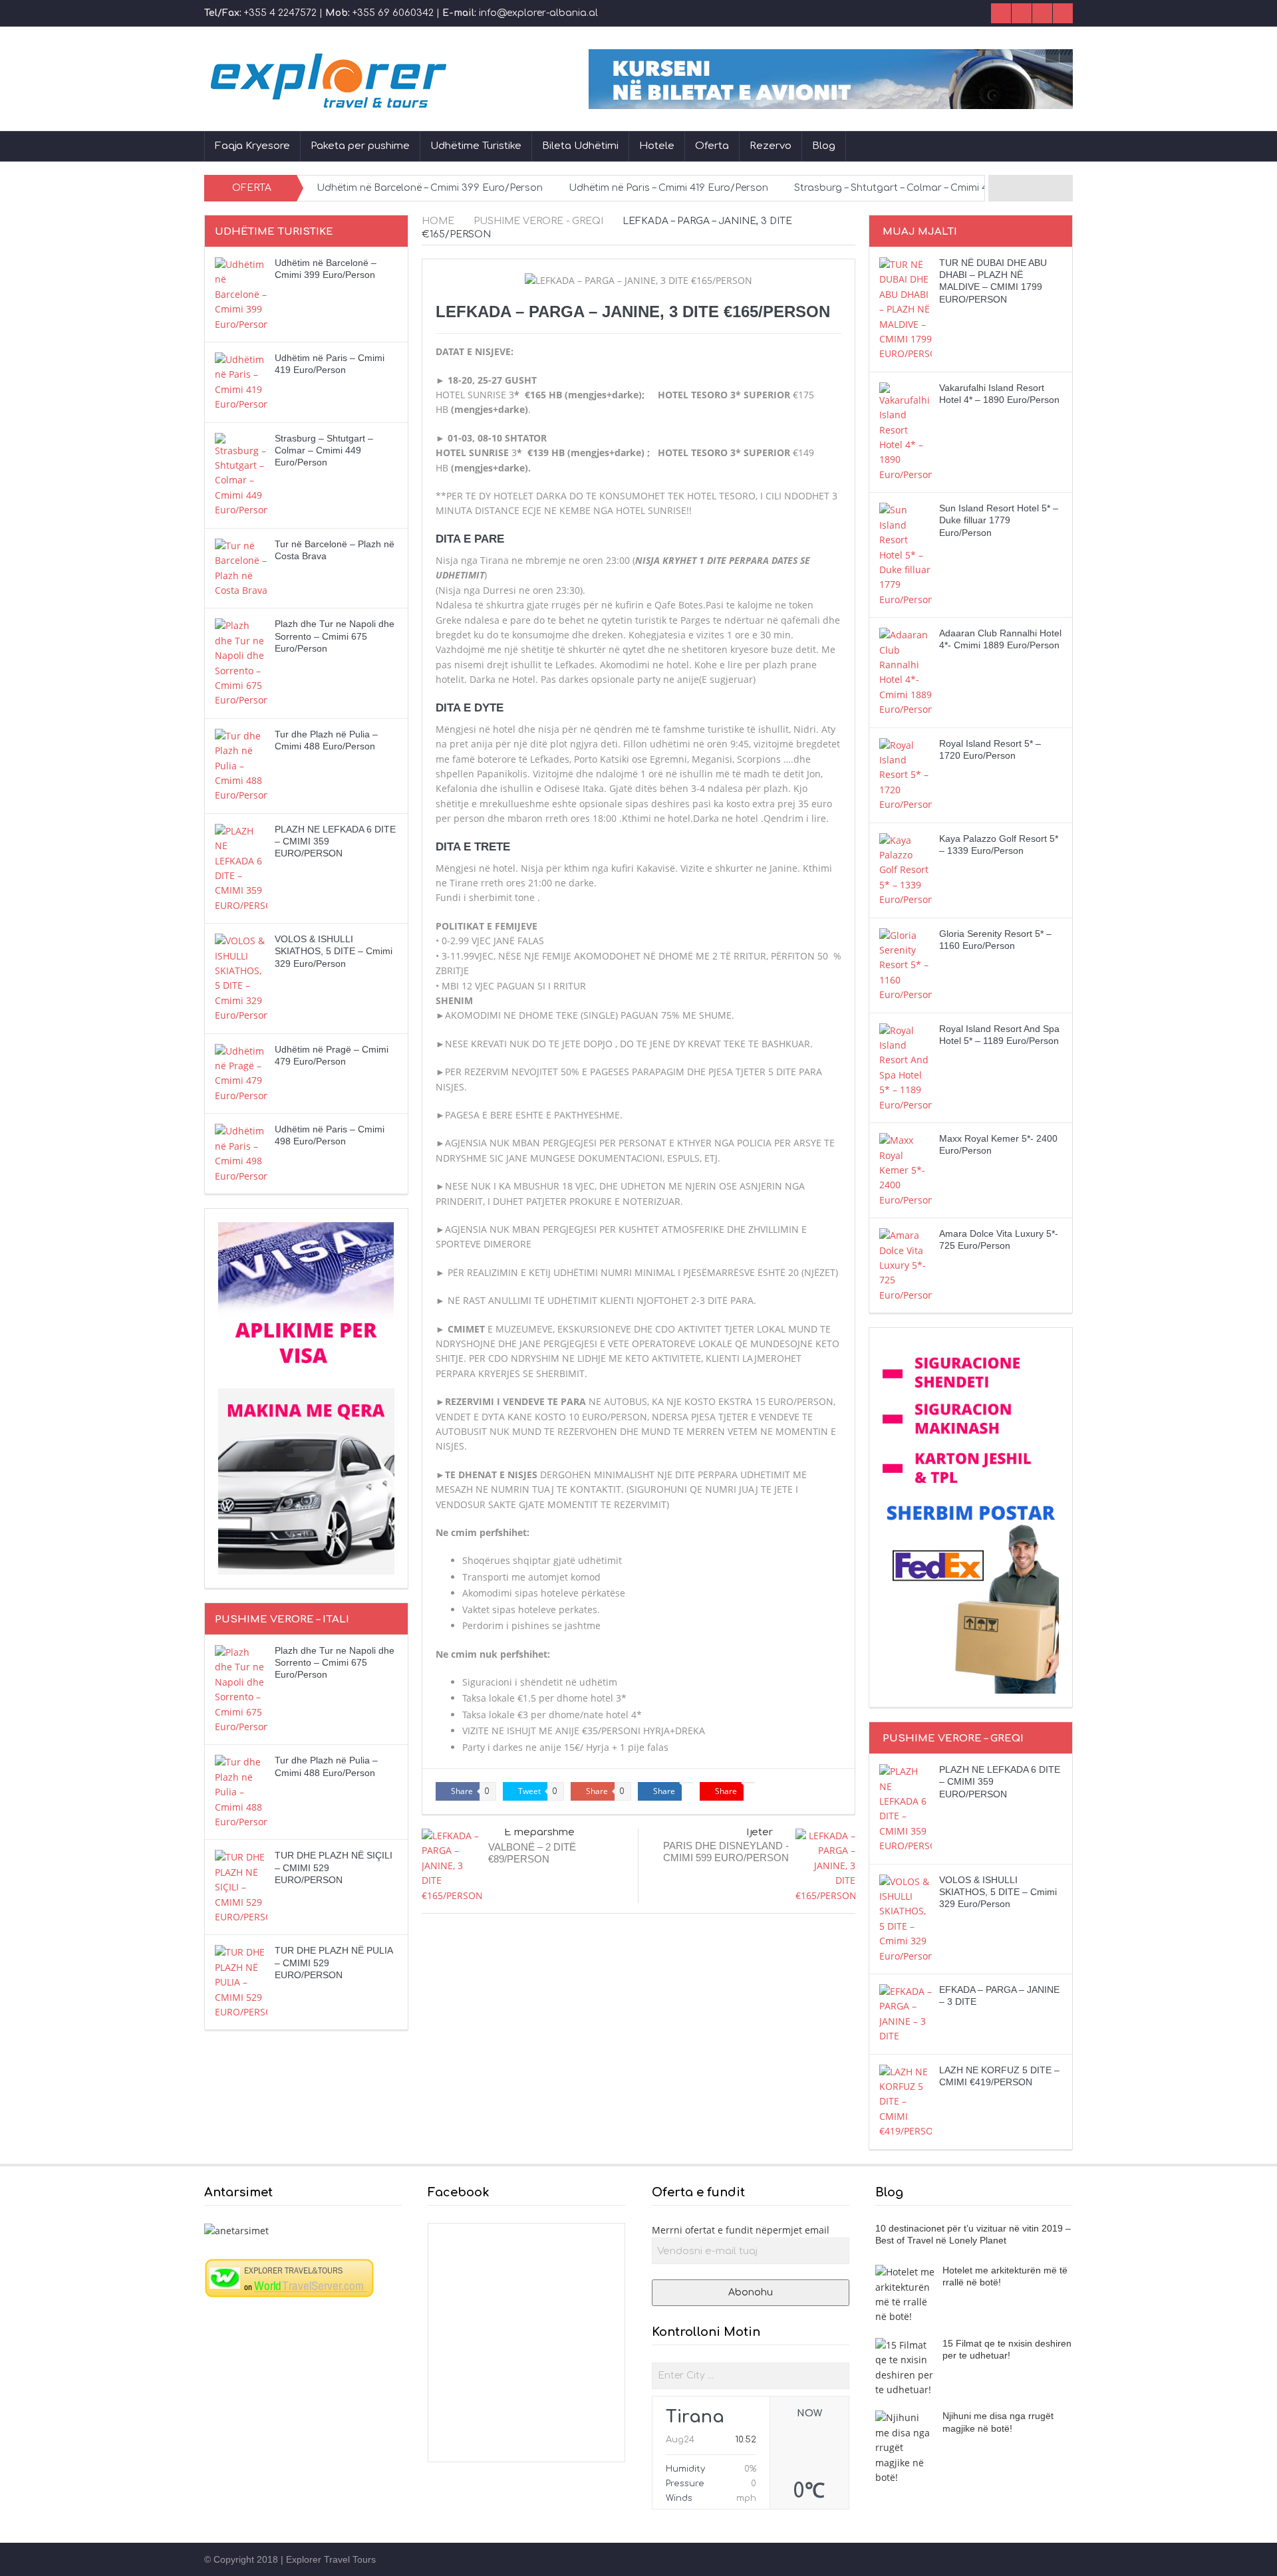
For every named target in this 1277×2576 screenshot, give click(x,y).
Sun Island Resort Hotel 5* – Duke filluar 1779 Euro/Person (999, 520)
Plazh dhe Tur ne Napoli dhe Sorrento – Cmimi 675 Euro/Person (335, 636)
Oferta (712, 146)
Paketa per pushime (360, 146)
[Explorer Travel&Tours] (289, 2277)
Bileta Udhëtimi (580, 146)
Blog (824, 146)
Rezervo (771, 146)
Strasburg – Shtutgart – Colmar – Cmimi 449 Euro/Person (928, 188)
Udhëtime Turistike (476, 146)
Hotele (657, 146)
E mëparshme (539, 1832)
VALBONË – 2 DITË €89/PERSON (532, 1853)
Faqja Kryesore (252, 146)
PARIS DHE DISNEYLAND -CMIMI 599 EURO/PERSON (726, 1852)
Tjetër (759, 1832)
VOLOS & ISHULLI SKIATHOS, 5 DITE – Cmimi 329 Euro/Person (334, 951)
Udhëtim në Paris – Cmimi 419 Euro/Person (668, 188)
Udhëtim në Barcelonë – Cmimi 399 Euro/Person (430, 188)
